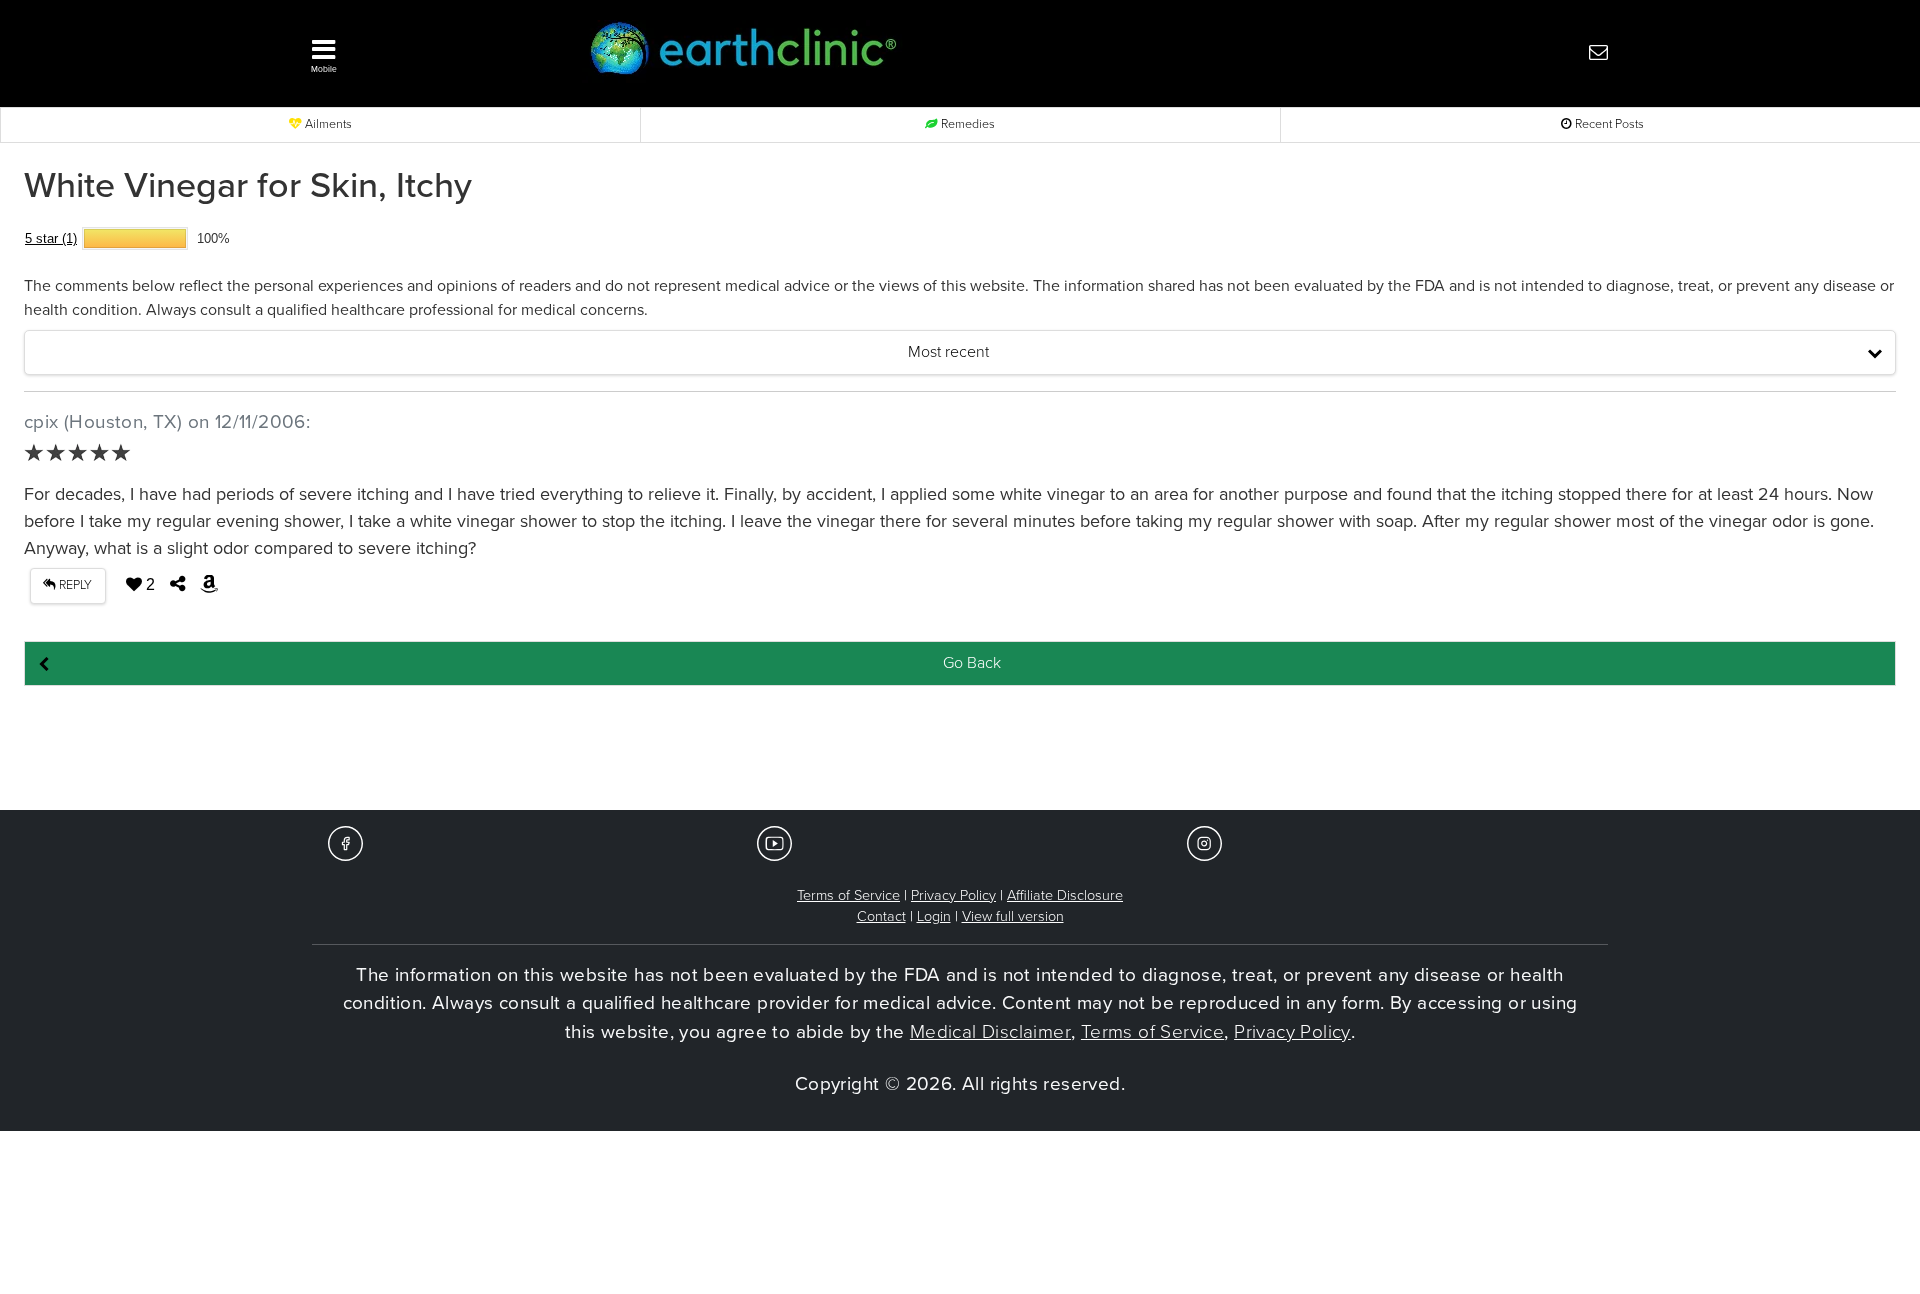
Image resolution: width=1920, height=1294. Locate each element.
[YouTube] (774, 842)
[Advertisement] (960, 749)
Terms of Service (848, 895)
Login (934, 916)
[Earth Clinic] (906, 51)
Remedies (966, 124)
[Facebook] (345, 842)
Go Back (972, 663)
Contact (881, 916)
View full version (1013, 916)
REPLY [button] (74, 585)
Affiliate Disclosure (1065, 895)
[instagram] (1204, 842)
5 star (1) (51, 238)
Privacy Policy (953, 895)
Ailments (327, 124)
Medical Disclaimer (990, 1032)
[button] (420, 51)
